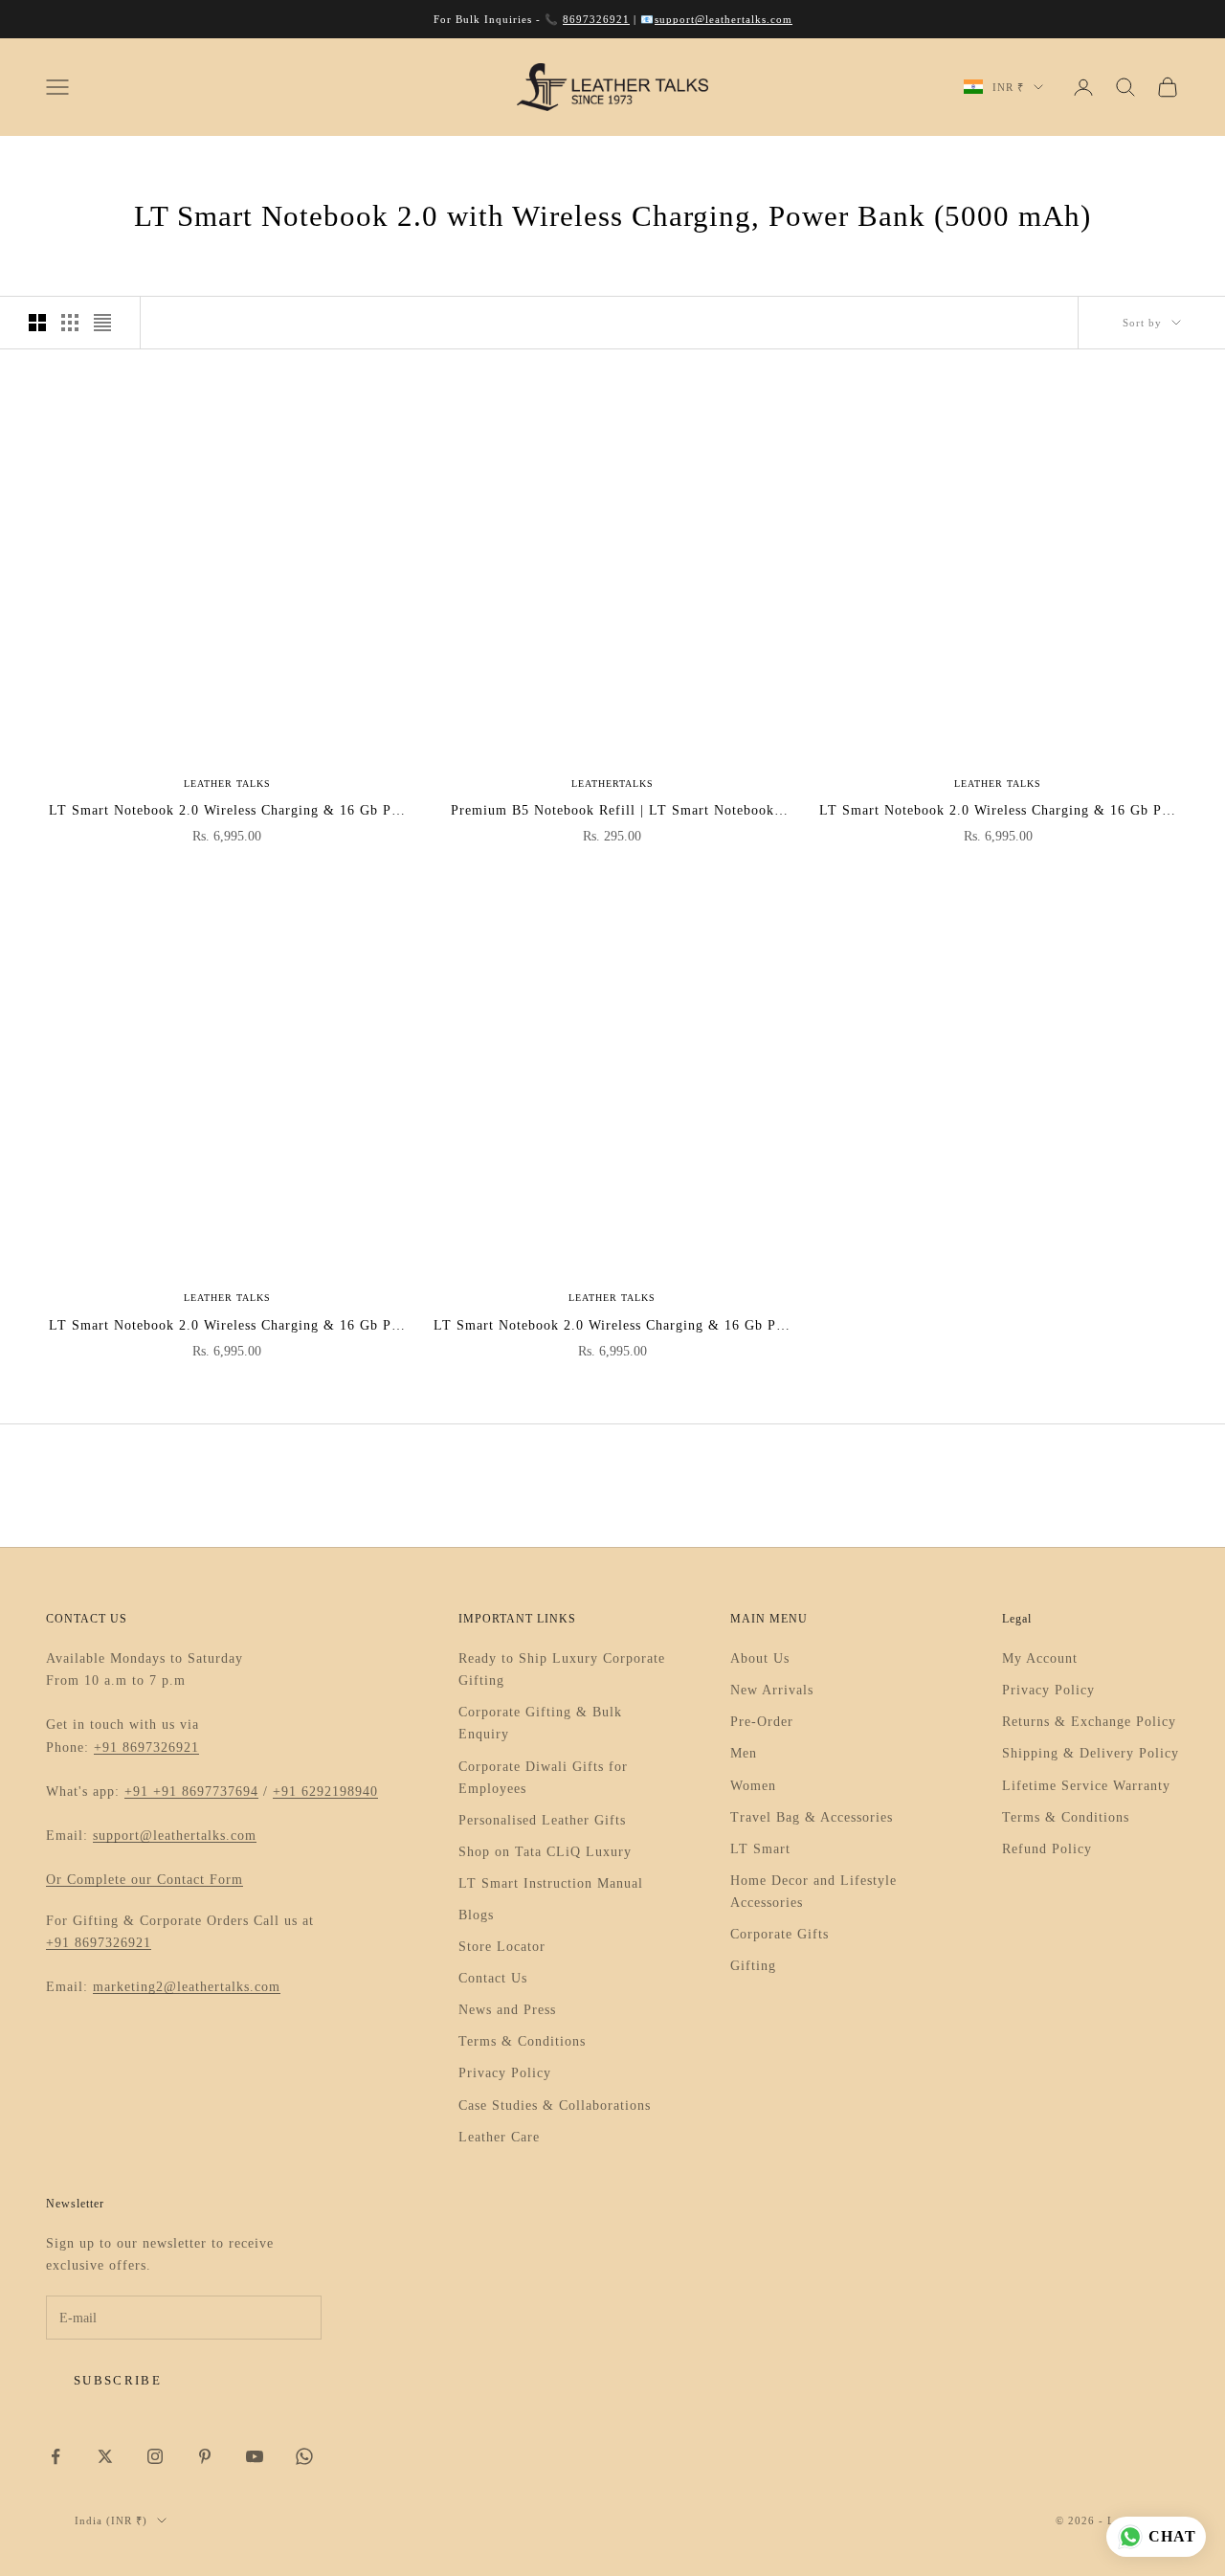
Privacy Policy (505, 2073)
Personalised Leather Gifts (542, 1820)
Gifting (753, 1966)
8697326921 (596, 19)
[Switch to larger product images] (37, 323)
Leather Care (499, 2137)
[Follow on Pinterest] (205, 2456)
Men (744, 1753)
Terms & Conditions (522, 2041)
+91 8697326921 (146, 1747)
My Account (1040, 1658)
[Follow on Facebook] (56, 2456)
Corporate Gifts (780, 1934)
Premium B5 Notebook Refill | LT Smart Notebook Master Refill (612, 812)
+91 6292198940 (325, 1792)
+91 (139, 1792)
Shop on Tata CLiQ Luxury (545, 1852)
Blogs (476, 1915)
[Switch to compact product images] (102, 323)
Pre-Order (762, 1722)
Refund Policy (1047, 1849)
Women (753, 1786)
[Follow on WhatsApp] (304, 2456)
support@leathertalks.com (724, 19)
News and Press (507, 2010)
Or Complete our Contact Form (145, 1880)
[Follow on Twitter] (105, 2456)
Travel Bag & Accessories (812, 1817)
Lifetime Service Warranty (1086, 1786)
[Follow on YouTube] (255, 2456)
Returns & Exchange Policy (1089, 1722)
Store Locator (502, 1947)
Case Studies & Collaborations (555, 2106)
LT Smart (760, 1849)
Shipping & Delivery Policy (1091, 1753)
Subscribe (118, 2380)
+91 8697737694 (206, 1792)
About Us (760, 1658)
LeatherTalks (612, 784)
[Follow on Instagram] (155, 2456)
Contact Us (493, 1978)
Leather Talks (227, 784)
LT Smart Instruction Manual (551, 1883)
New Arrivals (772, 1690)
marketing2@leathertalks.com (187, 1987)
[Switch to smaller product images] (70, 323)
